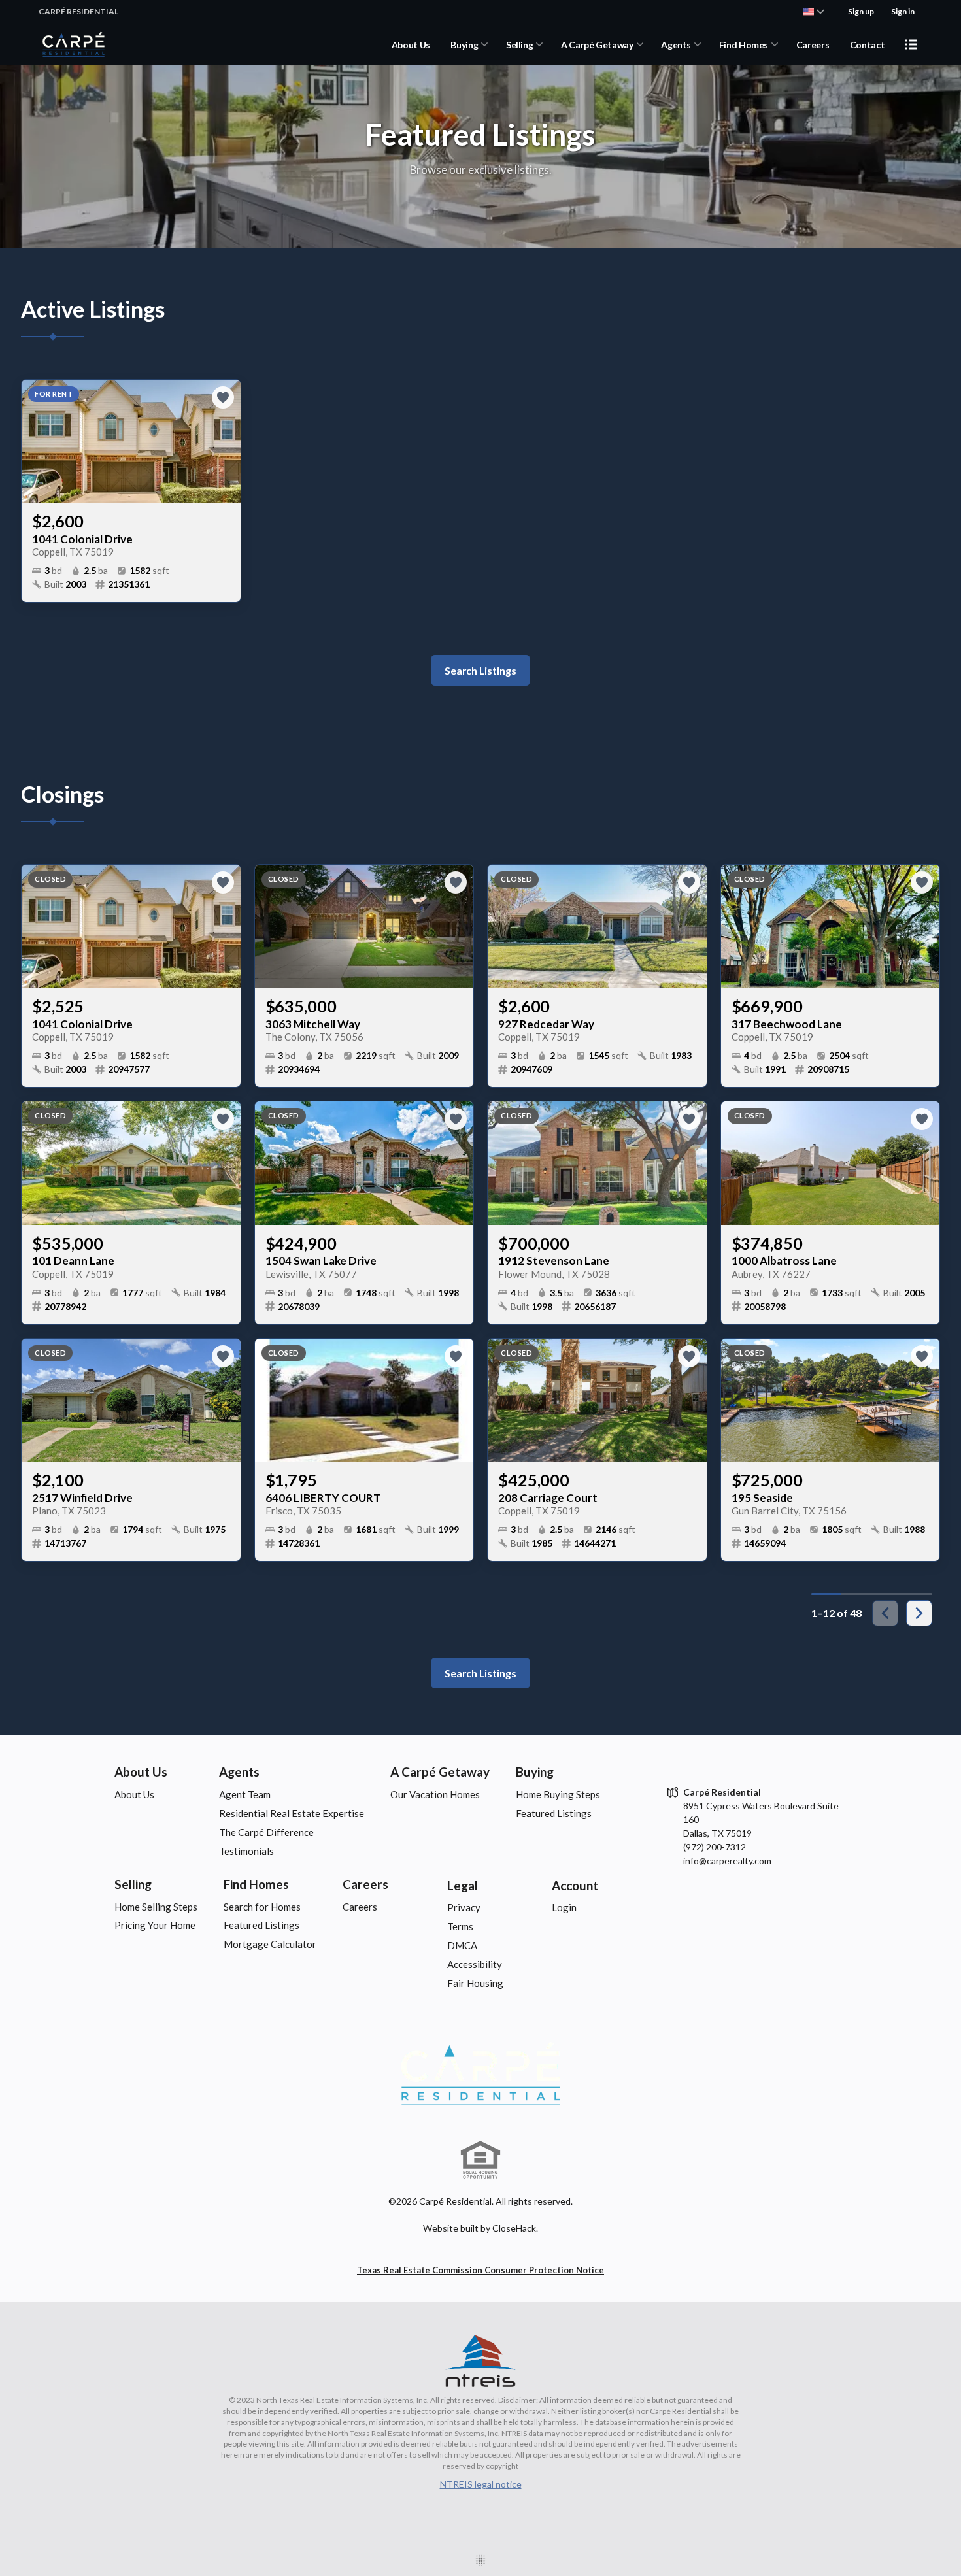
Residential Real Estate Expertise (292, 1813)
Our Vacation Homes (435, 1794)
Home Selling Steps (156, 1907)
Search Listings (480, 670)
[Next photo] (226, 441)
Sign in (903, 11)
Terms (460, 1926)
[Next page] (919, 1613)
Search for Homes (262, 1907)
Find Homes (744, 45)
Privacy (464, 1907)
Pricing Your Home (155, 1925)
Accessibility (475, 1964)
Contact (868, 45)
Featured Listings (554, 1813)
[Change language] (814, 12)
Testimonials (246, 1851)
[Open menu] (911, 44)
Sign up (861, 11)
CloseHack (514, 2228)
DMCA (462, 1945)
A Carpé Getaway (597, 45)
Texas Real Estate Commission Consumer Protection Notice (480, 2270)
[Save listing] (223, 397)
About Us (411, 45)
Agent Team (245, 1794)
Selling (520, 45)
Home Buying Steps (558, 1794)
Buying (464, 45)
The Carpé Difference (266, 1832)
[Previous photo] (37, 441)
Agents (676, 45)
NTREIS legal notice (481, 2484)
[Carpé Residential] (480, 2074)
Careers (813, 45)
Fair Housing (475, 1983)
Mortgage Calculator (270, 1944)
